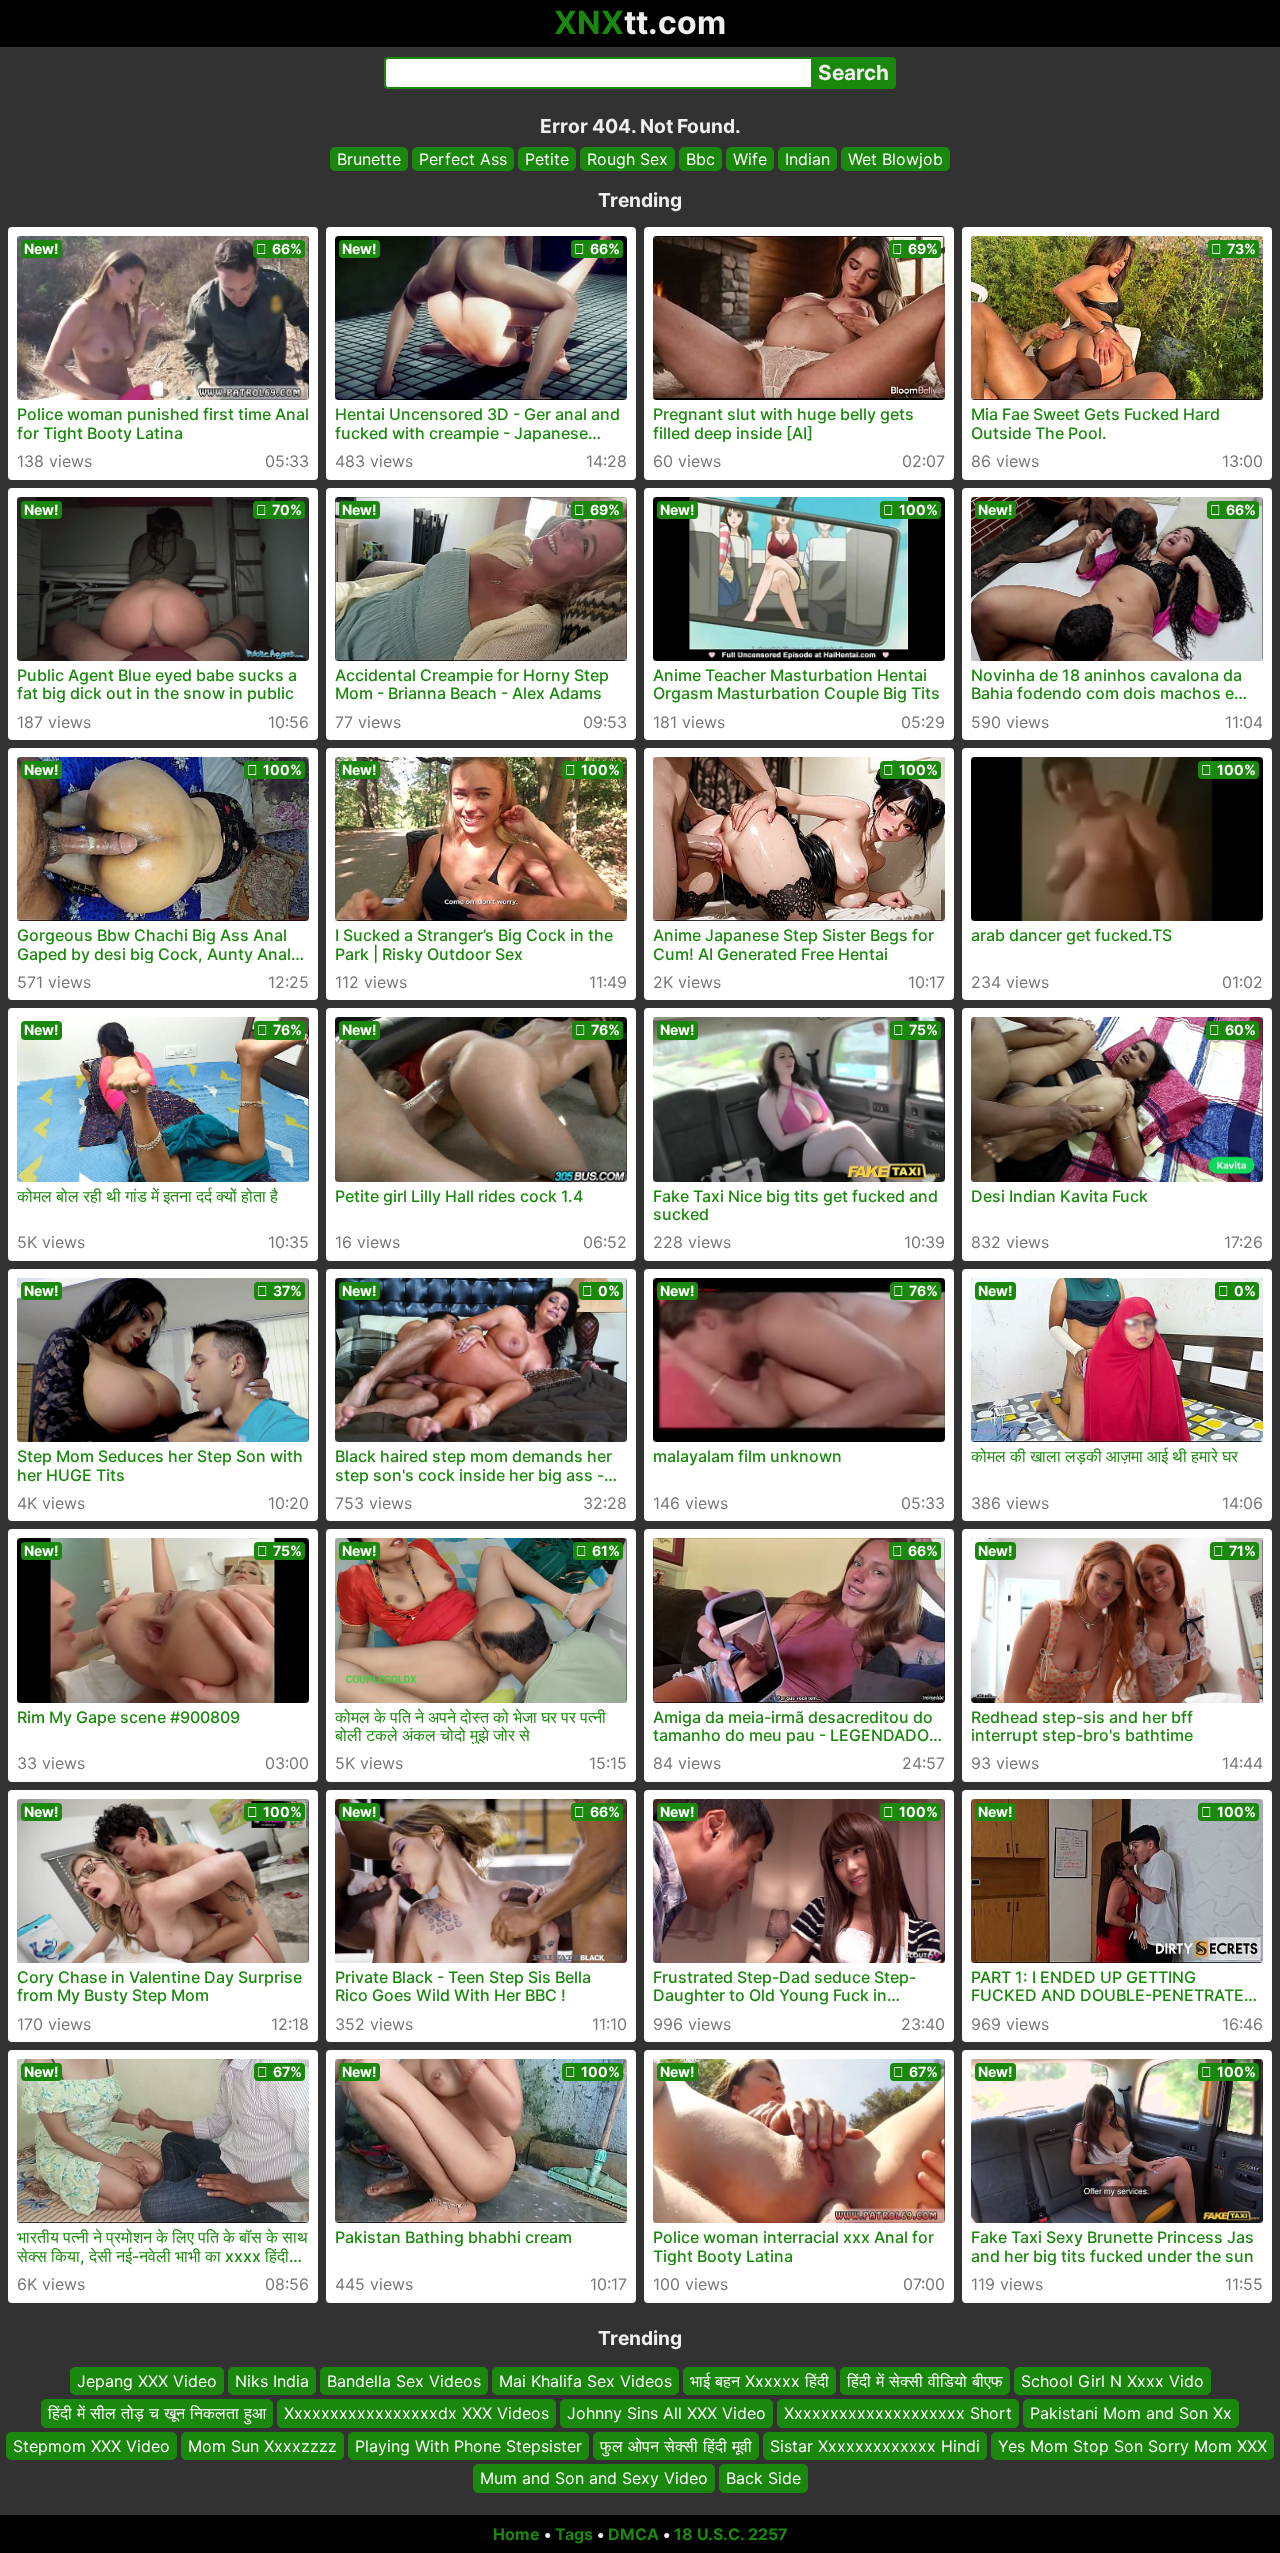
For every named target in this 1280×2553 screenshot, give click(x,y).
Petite (547, 159)
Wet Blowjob (895, 159)
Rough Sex (627, 159)
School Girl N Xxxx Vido (1112, 2381)
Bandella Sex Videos (404, 2381)
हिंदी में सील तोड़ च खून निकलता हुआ (157, 2413)
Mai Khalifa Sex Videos (585, 2381)
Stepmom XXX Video (91, 2445)
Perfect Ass (463, 159)
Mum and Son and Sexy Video (594, 2478)
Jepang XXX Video (147, 2381)
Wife (750, 159)
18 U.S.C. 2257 (731, 2534)
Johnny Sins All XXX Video (666, 2413)
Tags (574, 2534)
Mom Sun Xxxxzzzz (262, 2445)
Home (516, 2534)
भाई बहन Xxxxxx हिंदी (759, 2381)
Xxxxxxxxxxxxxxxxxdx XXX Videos (416, 2413)
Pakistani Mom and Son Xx (1131, 2413)
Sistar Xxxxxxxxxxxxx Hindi (875, 2445)
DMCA (633, 2534)
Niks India (272, 2381)
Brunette (369, 159)
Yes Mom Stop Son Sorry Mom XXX (1132, 2445)
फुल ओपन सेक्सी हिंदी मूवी (676, 2445)
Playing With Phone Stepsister (468, 2445)
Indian (807, 159)
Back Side (763, 2478)
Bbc (700, 159)
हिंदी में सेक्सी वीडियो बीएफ (925, 2381)
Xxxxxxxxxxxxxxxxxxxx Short (898, 2413)
